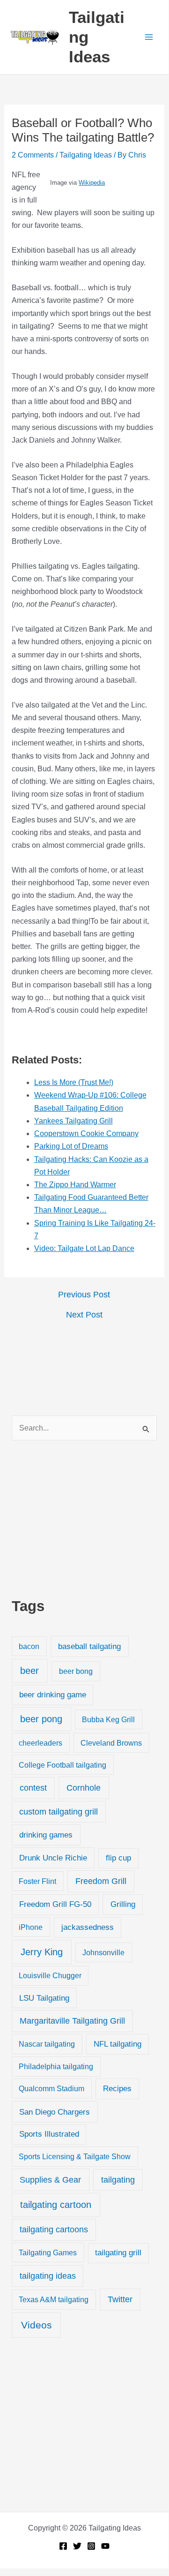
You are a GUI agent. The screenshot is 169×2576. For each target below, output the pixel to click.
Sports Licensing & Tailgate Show (75, 2156)
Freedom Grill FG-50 (55, 1904)
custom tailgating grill (59, 1812)
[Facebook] (63, 2546)
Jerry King (42, 1952)
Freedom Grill (101, 1881)
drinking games (46, 1835)
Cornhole (84, 1788)
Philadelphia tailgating (56, 2066)
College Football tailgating (62, 1765)
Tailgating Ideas (86, 155)
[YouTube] (105, 2546)
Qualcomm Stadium (51, 2088)
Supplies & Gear (50, 2180)
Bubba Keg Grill (108, 1719)
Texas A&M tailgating (54, 2299)
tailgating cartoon (56, 2205)
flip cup (118, 1858)
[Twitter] (77, 2546)
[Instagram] (91, 2546)
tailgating (118, 2180)
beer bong (76, 1671)
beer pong (41, 1719)
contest (33, 1788)
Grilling (123, 1904)
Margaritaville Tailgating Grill (72, 2021)
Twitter (120, 2299)
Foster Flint (37, 1881)
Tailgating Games (48, 2252)
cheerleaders (40, 1743)
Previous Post (84, 1295)
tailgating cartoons (54, 2230)
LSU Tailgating (44, 1998)
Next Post (84, 1315)
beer (29, 1671)
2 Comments (33, 155)
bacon (29, 1646)
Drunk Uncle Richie (53, 1858)
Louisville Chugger (50, 1976)
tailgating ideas (48, 2276)
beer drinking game (53, 1695)
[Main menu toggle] (149, 37)
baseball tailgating (89, 1646)
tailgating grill (118, 2253)
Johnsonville (103, 1952)
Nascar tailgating (47, 2044)
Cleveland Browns (111, 1743)
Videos (37, 2325)
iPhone (31, 1927)
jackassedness (88, 1927)
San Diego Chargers (55, 2112)
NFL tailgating (118, 2044)
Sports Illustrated (49, 2134)
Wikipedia (92, 183)
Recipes (117, 2089)
